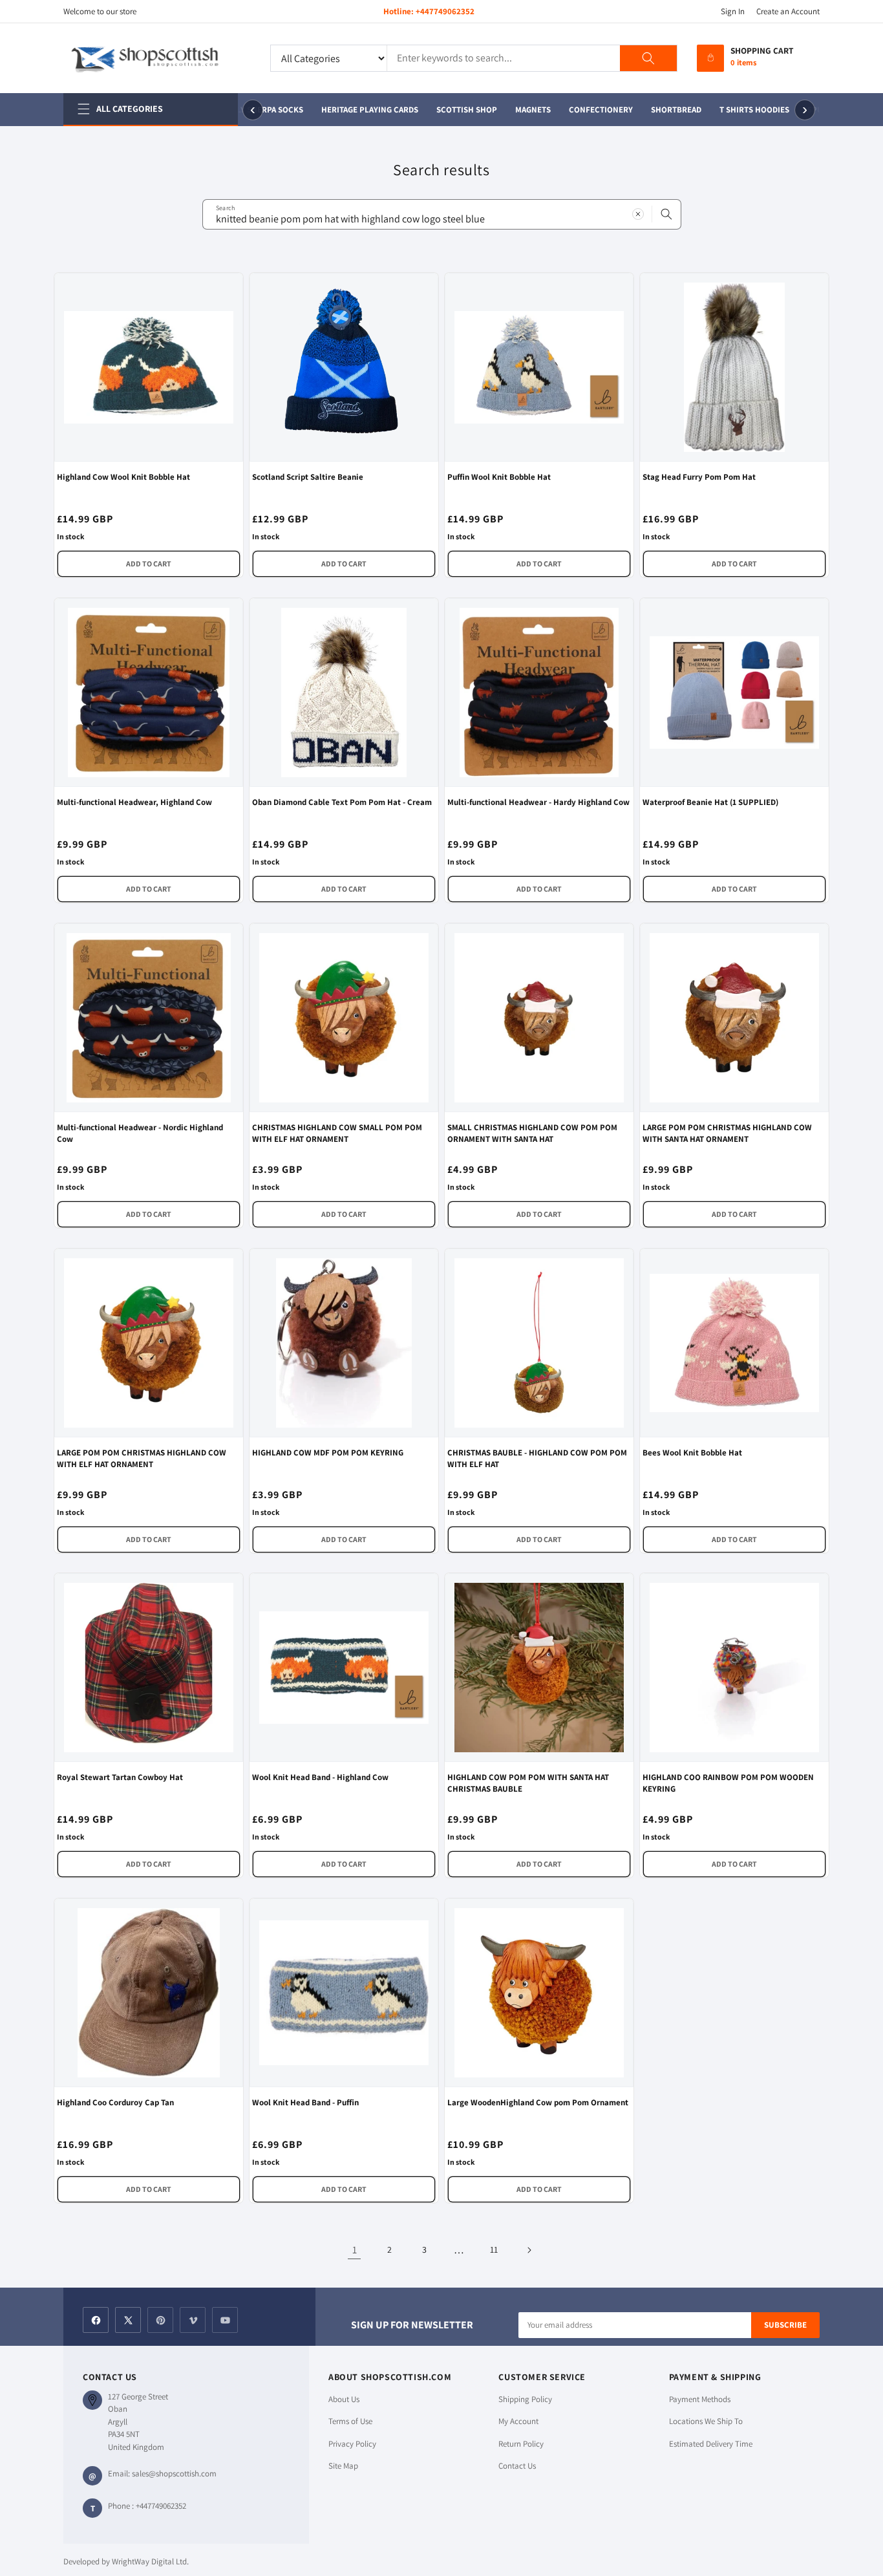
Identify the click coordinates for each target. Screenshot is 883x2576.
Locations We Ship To (706, 2421)
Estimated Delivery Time (711, 2444)
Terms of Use (350, 2421)
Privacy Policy (352, 2444)
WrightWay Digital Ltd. (150, 2561)
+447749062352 (445, 11)
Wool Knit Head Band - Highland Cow (320, 1777)
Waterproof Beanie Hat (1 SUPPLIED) (710, 802)
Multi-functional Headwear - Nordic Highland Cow (140, 1133)
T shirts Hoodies (745, 110)
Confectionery (592, 110)
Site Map (343, 2466)
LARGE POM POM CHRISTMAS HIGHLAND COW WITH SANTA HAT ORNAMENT (727, 1133)
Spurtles (818, 110)
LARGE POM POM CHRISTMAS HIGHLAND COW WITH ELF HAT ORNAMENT (142, 1458)
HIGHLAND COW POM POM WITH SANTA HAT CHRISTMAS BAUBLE (528, 1783)
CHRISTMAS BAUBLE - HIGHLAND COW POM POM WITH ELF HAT (537, 1458)
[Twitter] (128, 2320)
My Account (518, 2421)
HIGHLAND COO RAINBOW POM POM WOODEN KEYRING (728, 1783)
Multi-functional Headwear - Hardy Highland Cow (538, 802)
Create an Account (788, 11)
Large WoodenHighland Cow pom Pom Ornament (538, 2102)
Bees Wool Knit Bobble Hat (692, 1453)
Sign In (733, 11)
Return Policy (521, 2444)
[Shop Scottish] (157, 58)
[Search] (648, 58)
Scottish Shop (458, 110)
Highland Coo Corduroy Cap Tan (115, 2102)
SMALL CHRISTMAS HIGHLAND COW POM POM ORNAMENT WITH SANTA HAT (532, 1133)
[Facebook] (96, 2320)
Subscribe (785, 2325)
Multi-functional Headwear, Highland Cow (134, 802)
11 (494, 2249)
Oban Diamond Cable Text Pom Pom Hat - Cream (342, 802)
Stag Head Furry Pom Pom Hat (699, 477)
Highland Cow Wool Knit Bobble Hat (123, 477)
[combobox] (442, 214)
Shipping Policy (525, 2399)
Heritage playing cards (361, 110)
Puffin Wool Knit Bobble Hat (499, 477)
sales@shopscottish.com (174, 2474)
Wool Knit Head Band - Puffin (305, 2102)
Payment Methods (700, 2399)
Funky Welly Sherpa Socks (239, 110)
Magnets (524, 110)
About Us (344, 2399)
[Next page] (529, 2250)
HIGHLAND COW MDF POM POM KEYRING (328, 1453)
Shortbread (667, 110)
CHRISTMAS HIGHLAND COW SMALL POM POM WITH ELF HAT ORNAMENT (337, 1133)
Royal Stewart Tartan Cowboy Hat (120, 1777)
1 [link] (355, 2250)
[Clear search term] (638, 214)
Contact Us (517, 2466)
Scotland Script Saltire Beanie (308, 477)
